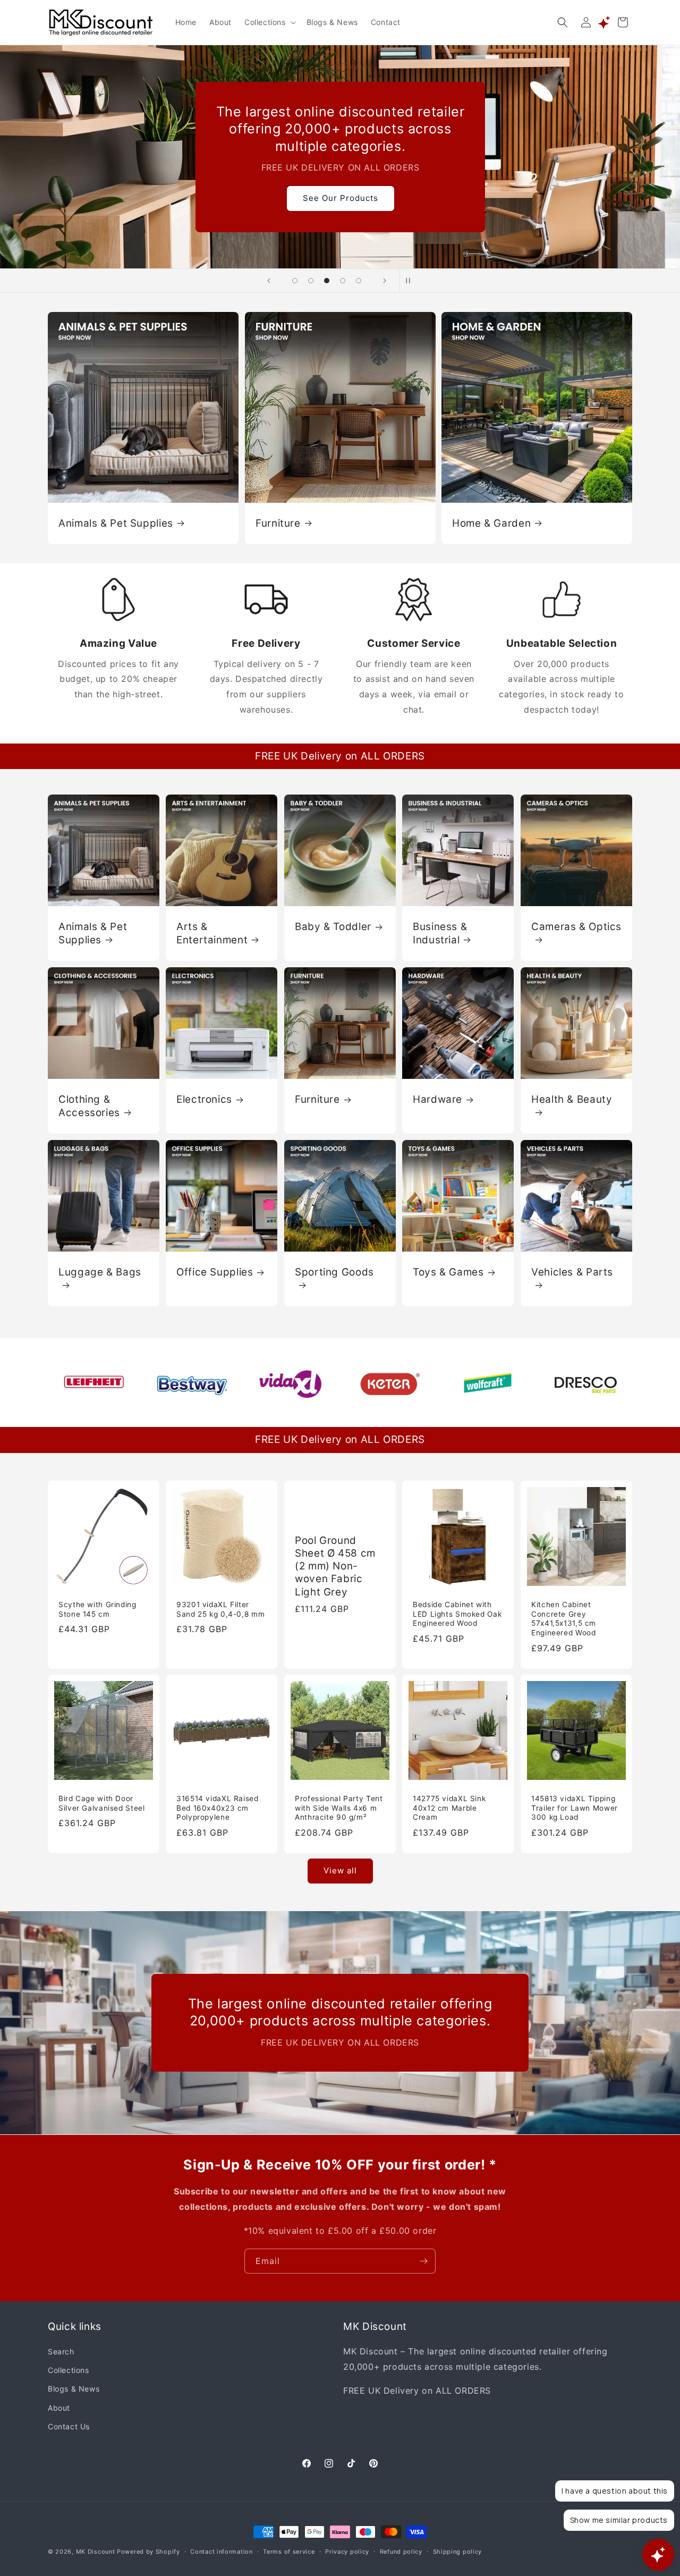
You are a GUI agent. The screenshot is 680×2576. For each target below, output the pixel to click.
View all (340, 1871)
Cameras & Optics (576, 927)
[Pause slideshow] (411, 281)
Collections (69, 2371)
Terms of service (289, 2551)
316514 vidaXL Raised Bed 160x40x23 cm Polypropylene (218, 1808)
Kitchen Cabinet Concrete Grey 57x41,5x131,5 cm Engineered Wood (564, 1619)
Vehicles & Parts (572, 1272)
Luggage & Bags (100, 1272)
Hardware (437, 1099)
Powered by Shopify (148, 2552)
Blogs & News (74, 2389)
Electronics (204, 1099)
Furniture (278, 523)
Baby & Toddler (333, 927)
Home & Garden (491, 523)
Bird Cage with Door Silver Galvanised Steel (102, 1804)
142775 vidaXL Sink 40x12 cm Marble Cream (449, 1808)
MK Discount (96, 2552)
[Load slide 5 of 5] (359, 281)
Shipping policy (458, 2551)
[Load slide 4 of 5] (343, 281)
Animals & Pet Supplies (116, 523)
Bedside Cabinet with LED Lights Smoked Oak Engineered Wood (457, 1614)
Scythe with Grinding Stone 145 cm (97, 1609)
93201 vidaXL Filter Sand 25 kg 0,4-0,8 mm (220, 1609)
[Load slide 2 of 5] (311, 281)
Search (61, 2352)
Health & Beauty (572, 1099)
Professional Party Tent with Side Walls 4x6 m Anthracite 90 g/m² (339, 1808)
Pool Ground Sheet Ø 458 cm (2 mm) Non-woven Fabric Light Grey (335, 1566)
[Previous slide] (269, 281)
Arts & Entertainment (212, 933)
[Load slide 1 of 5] (295, 281)
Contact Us (69, 2426)
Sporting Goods (334, 1272)
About (59, 2408)
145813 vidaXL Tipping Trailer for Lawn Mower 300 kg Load (575, 1808)
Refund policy (401, 2551)
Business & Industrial (440, 933)
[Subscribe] (423, 2261)
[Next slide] (385, 281)
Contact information (221, 2551)
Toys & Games (448, 1272)
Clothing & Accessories (89, 1106)
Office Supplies (215, 1272)
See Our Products (340, 198)
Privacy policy (347, 2551)
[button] (269, 22)
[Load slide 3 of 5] (327, 281)
